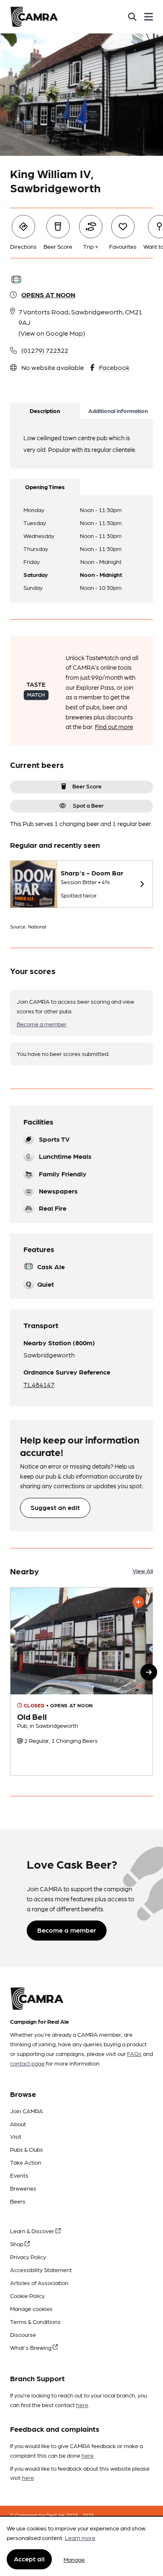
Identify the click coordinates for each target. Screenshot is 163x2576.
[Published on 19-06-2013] (81, 1682)
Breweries (23, 2188)
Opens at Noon (48, 295)
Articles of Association (39, 2283)
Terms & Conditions (35, 2321)
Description (45, 411)
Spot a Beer (88, 805)
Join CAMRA (27, 2111)
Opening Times (45, 487)
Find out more (114, 727)
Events (19, 2175)
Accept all (29, 2559)
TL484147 (39, 1384)
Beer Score (87, 786)
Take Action (26, 2162)
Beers (18, 2201)
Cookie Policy (27, 2295)
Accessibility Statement (41, 2270)
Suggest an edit (55, 1507)
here (82, 2405)
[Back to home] (34, 17)
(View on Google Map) (52, 333)
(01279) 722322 (45, 350)
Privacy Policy (28, 2257)
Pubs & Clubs (27, 2149)
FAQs (134, 2053)
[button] (149, 1672)
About (18, 2124)
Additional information (118, 411)
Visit (16, 2136)
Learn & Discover (33, 2231)
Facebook (114, 367)
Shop (17, 2244)
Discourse (23, 2334)
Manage (74, 2559)
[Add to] (138, 1602)
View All (143, 1571)
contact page (27, 2063)
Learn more (80, 2538)
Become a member (42, 1024)
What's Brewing (31, 2347)
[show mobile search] (132, 17)
